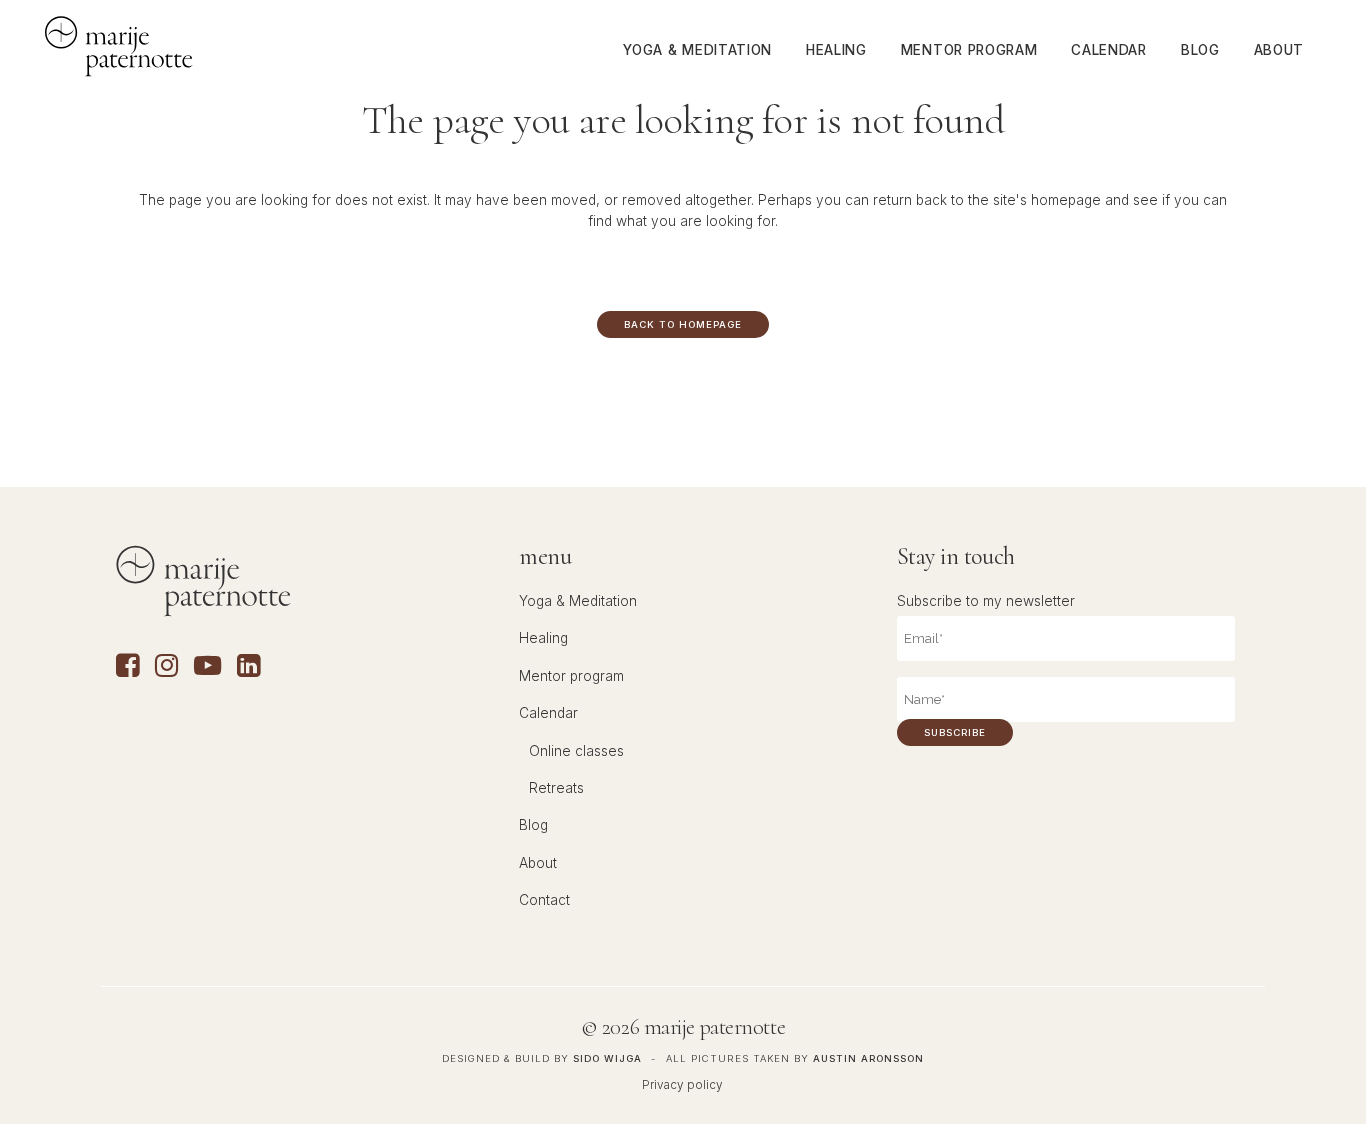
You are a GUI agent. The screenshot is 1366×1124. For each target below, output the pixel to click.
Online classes (576, 751)
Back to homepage (682, 324)
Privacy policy (682, 1085)
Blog (533, 825)
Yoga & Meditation (578, 601)
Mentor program (571, 676)
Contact (544, 900)
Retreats (556, 788)
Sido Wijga (607, 1058)
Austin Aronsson (868, 1058)
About (538, 863)
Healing (543, 638)
